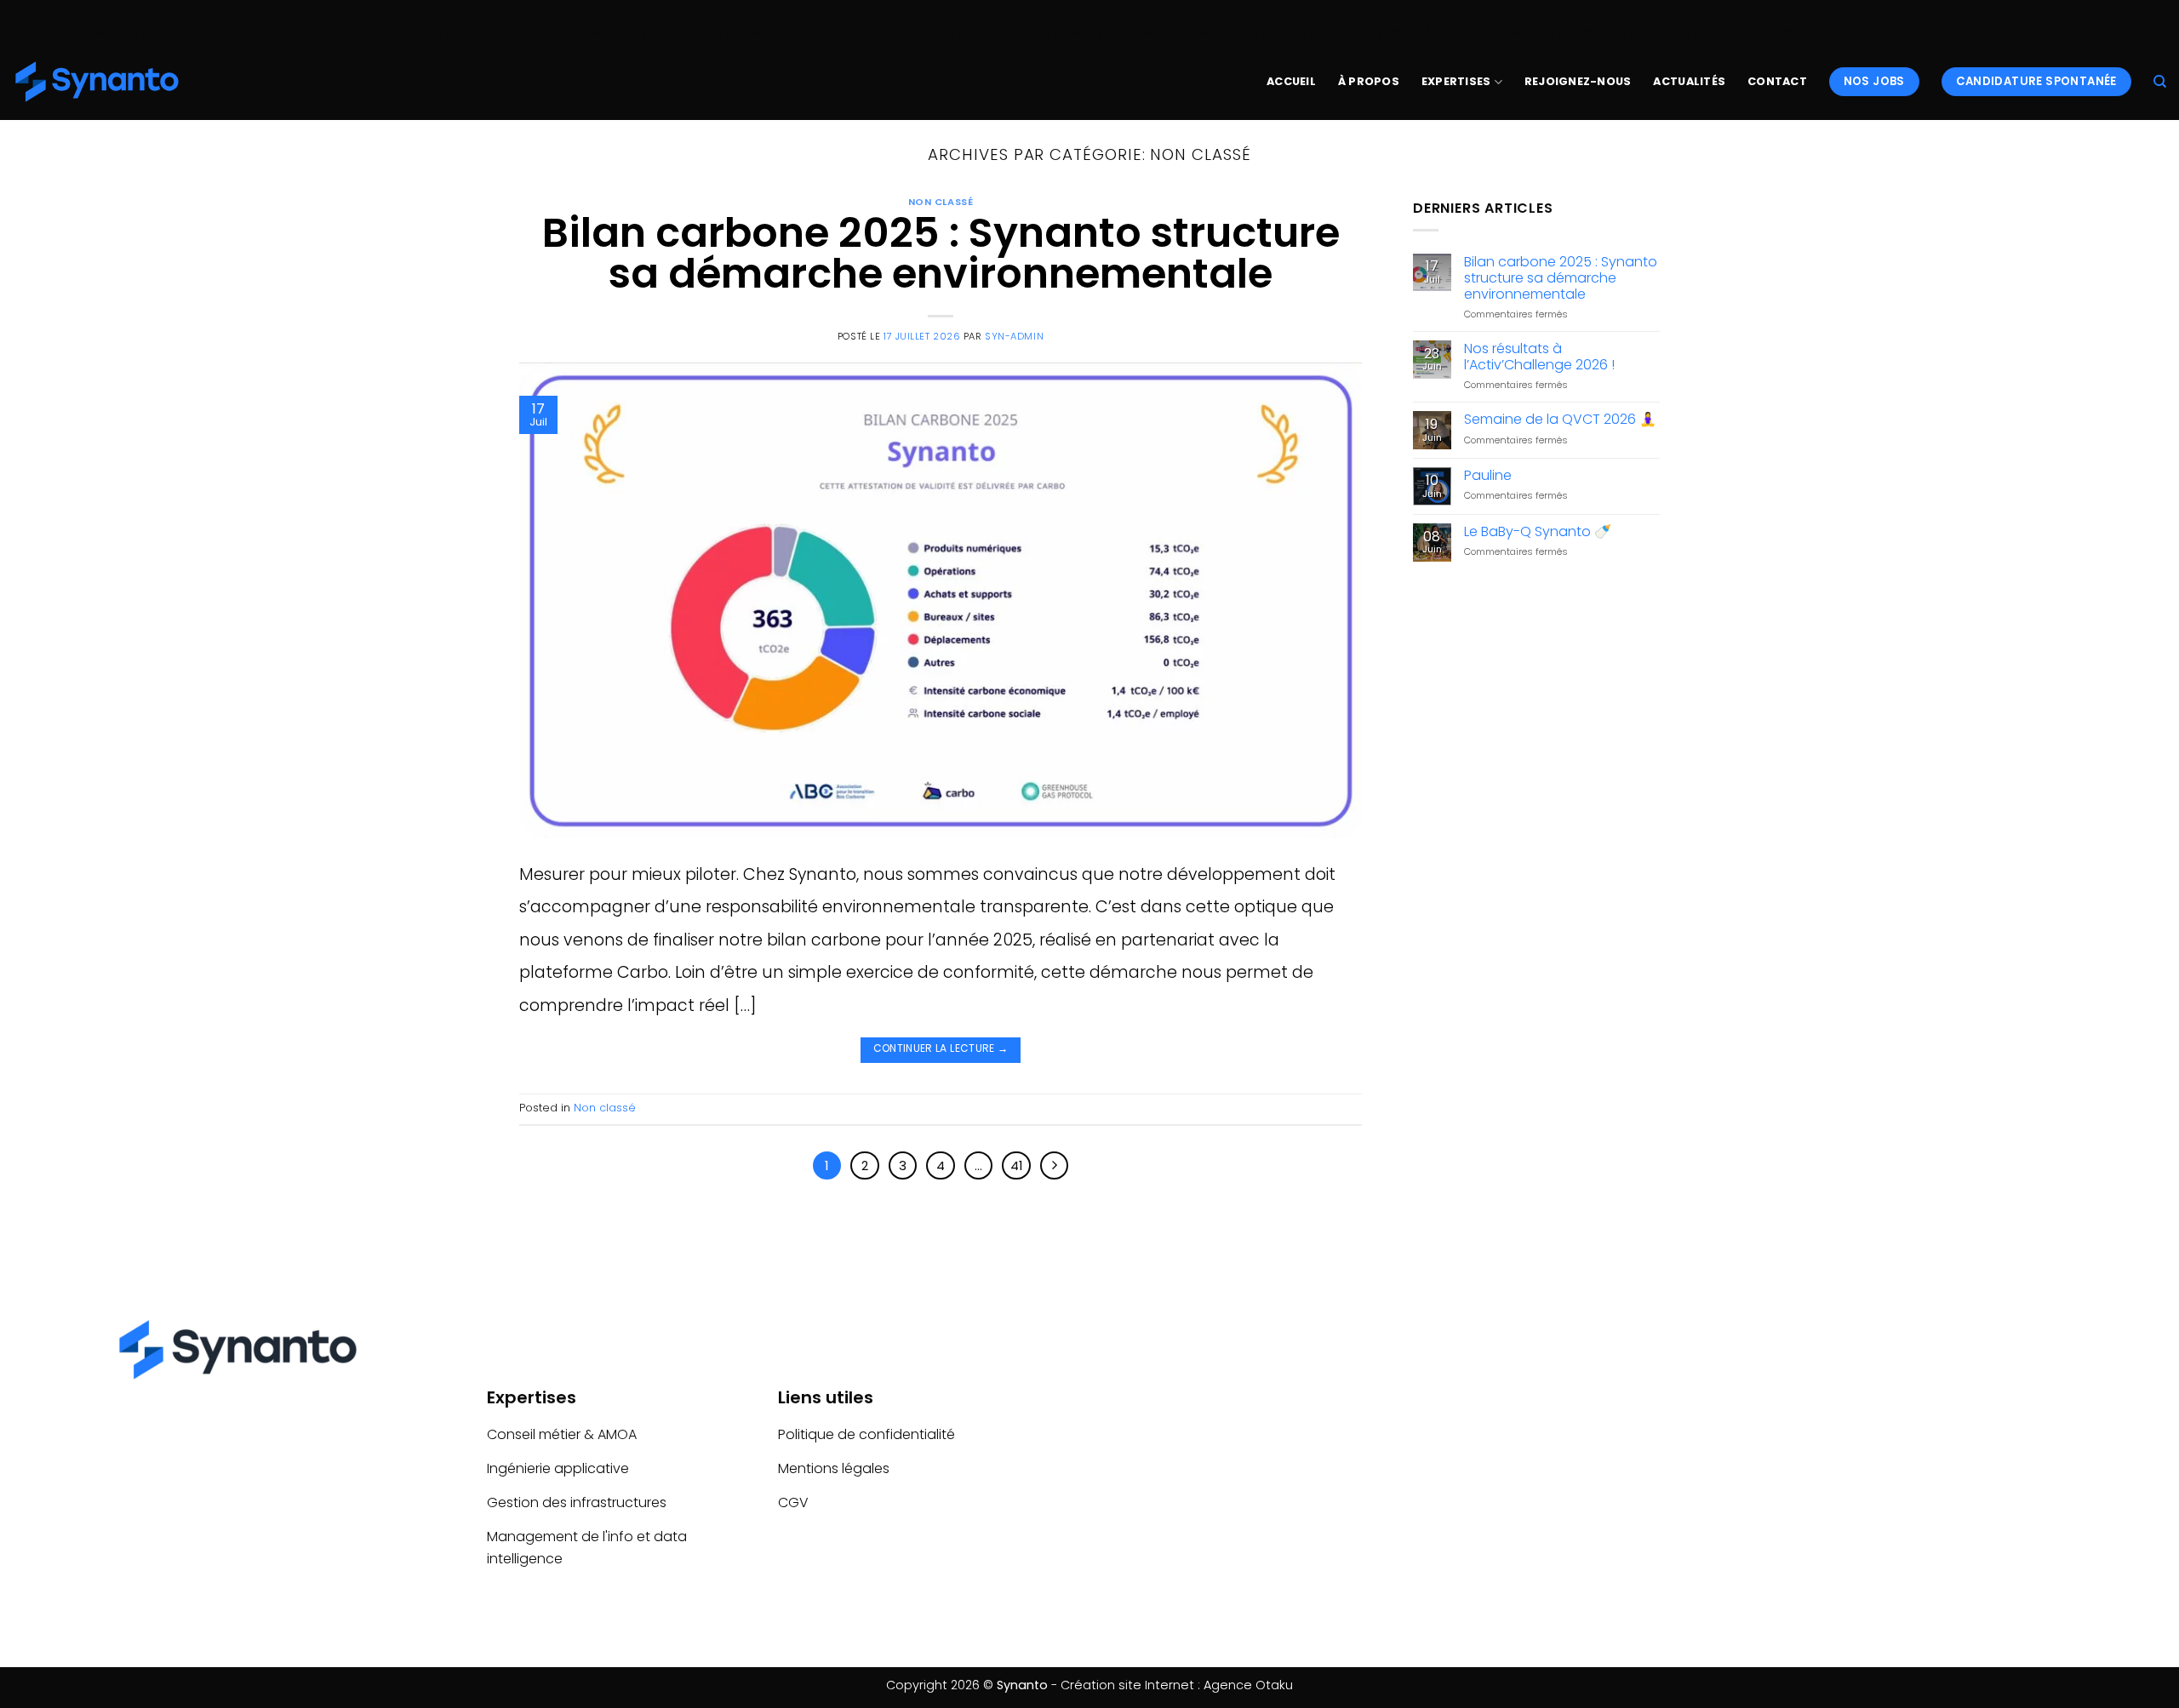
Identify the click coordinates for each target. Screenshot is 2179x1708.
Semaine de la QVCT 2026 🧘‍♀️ (1560, 419)
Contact (1777, 81)
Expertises (1456, 81)
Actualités (1689, 81)
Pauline (1488, 475)
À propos (1369, 81)
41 (1017, 1165)
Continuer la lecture (941, 1048)
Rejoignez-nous (1578, 81)
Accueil (1291, 81)
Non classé (941, 202)
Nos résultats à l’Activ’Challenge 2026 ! (1539, 357)
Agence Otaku (1248, 1685)
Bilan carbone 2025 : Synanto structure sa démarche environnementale (941, 253)
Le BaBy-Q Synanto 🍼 (1538, 531)
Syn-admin (1014, 336)
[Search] (2160, 82)
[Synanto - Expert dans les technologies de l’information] (98, 82)
